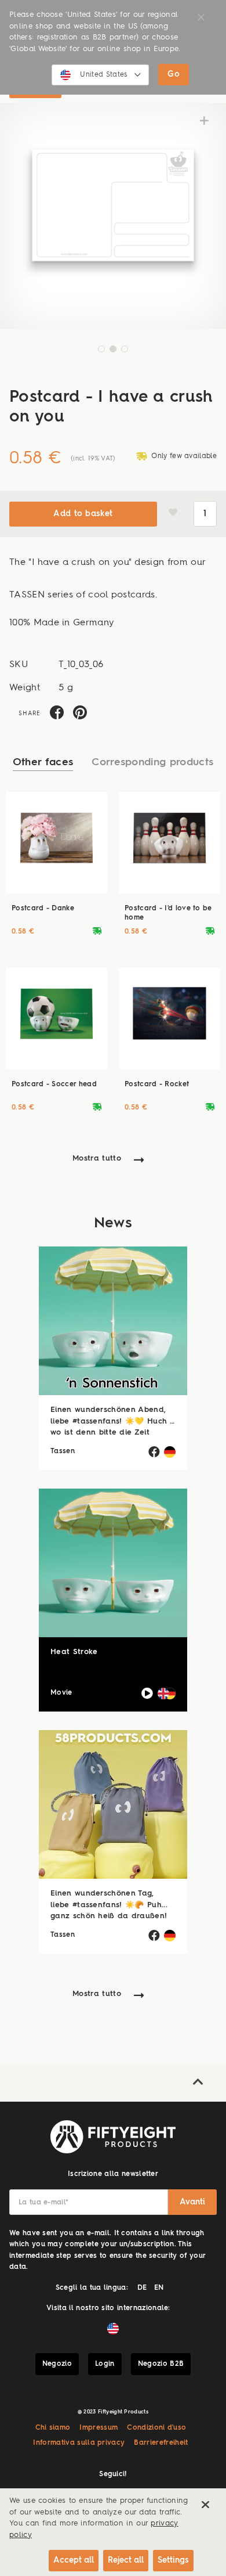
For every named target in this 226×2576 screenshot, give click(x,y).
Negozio (57, 2364)
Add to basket (83, 514)
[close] (205, 2505)
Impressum (99, 2428)
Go (174, 74)
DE (142, 2288)
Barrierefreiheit (161, 2443)
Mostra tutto (97, 1159)
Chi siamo (53, 2428)
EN (159, 2288)
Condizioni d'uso (156, 2428)
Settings (173, 2560)
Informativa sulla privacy (79, 2443)
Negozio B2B (161, 2364)
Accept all (74, 2560)
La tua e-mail (43, 2203)
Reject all (126, 2560)
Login (105, 2364)
